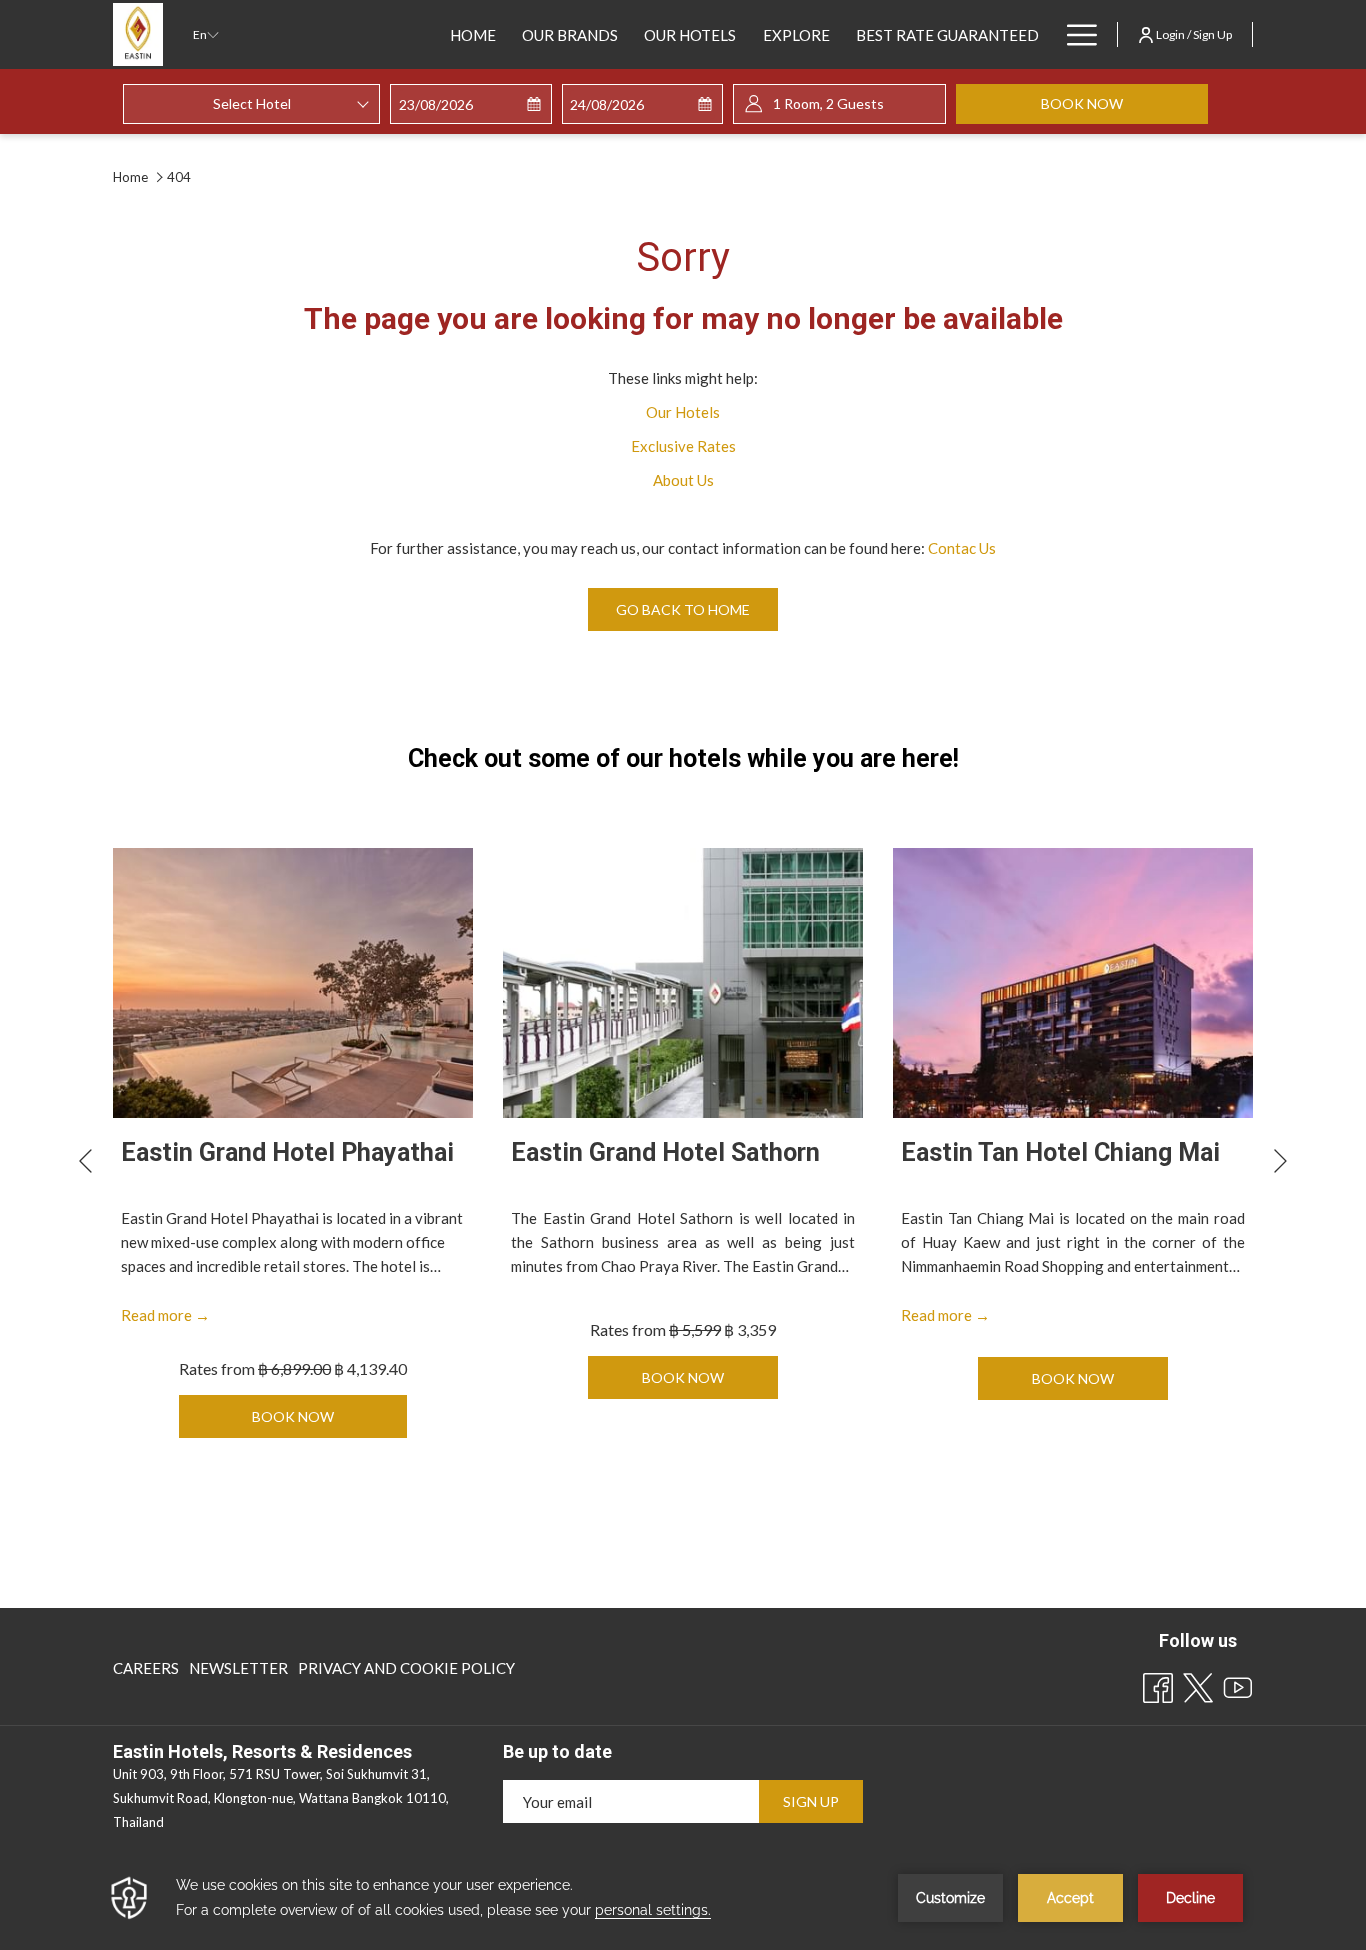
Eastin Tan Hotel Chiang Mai (1060, 1152)
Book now (1124, 103)
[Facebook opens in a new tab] (1158, 1684)
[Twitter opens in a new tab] (1198, 1684)
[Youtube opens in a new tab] (1238, 1684)
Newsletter (238, 1673)
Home (132, 177)
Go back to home (683, 609)
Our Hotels (683, 412)
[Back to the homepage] (138, 34)
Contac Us (962, 548)
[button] (471, 104)
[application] (683, 1898)
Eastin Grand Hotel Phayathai (287, 1152)
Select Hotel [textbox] (252, 103)
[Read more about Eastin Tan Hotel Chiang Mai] (1073, 983)
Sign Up (811, 1801)
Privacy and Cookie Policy (406, 1668)
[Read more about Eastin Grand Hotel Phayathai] (293, 983)
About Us (683, 480)
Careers (146, 1668)
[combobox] (251, 104)
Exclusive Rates (683, 446)
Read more (165, 1316)
